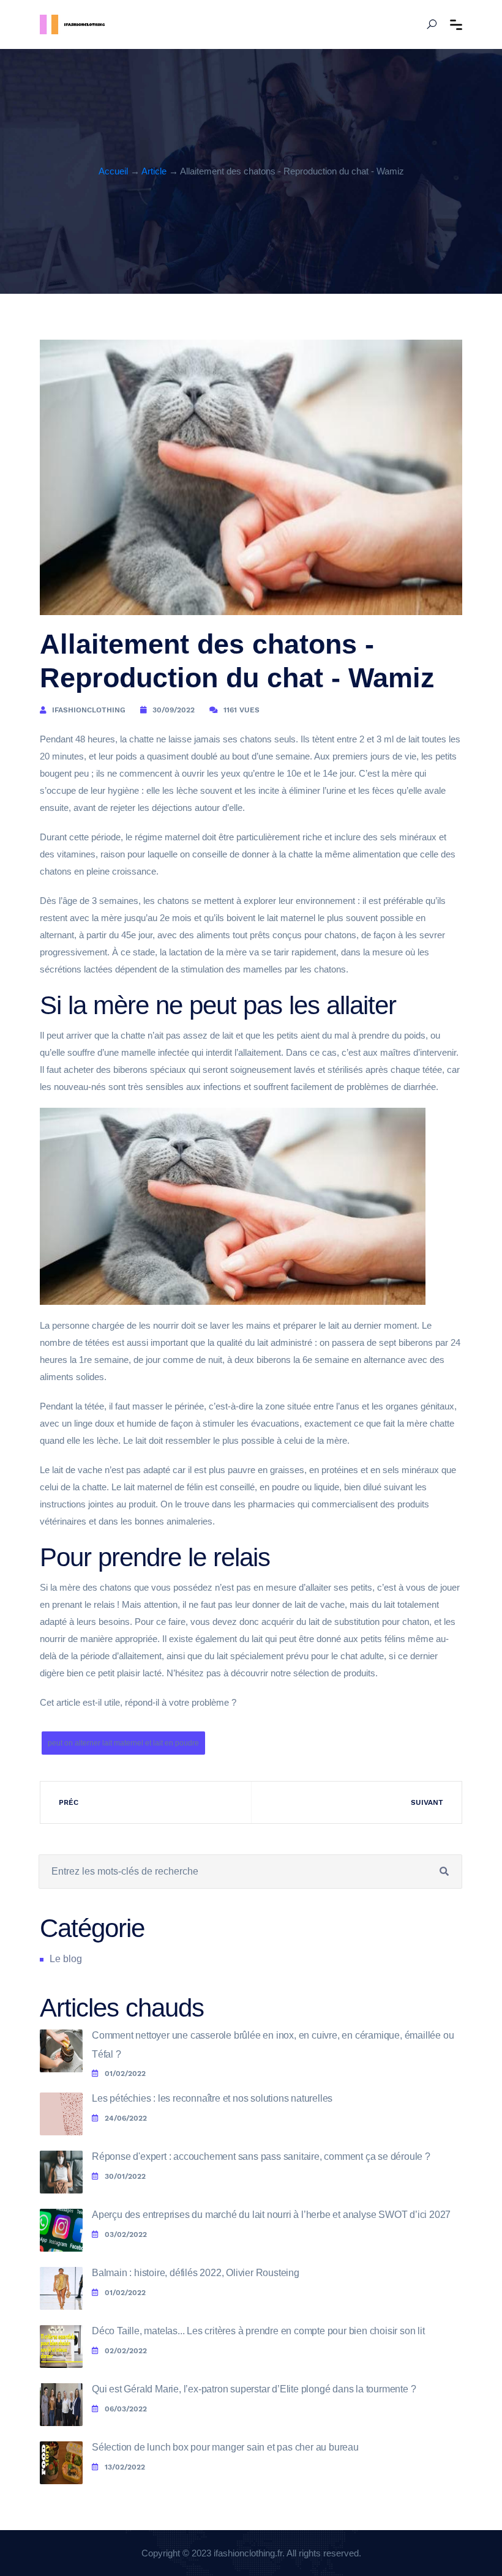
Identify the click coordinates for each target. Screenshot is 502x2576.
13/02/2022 (125, 2467)
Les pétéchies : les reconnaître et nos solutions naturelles (212, 2098)
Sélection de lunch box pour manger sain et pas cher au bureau (225, 2447)
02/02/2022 (126, 2351)
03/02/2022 (126, 2234)
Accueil (113, 171)
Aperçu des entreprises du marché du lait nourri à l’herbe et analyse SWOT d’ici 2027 (271, 2215)
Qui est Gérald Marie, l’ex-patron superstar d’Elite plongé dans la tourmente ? (254, 2389)
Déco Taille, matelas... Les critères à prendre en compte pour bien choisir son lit (258, 2331)
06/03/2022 (126, 2409)
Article (154, 171)
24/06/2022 (126, 2118)
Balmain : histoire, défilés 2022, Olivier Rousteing (196, 2273)
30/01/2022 (125, 2176)
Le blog (66, 1959)
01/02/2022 (125, 2074)
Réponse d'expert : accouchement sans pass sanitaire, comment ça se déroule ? (261, 2156)
